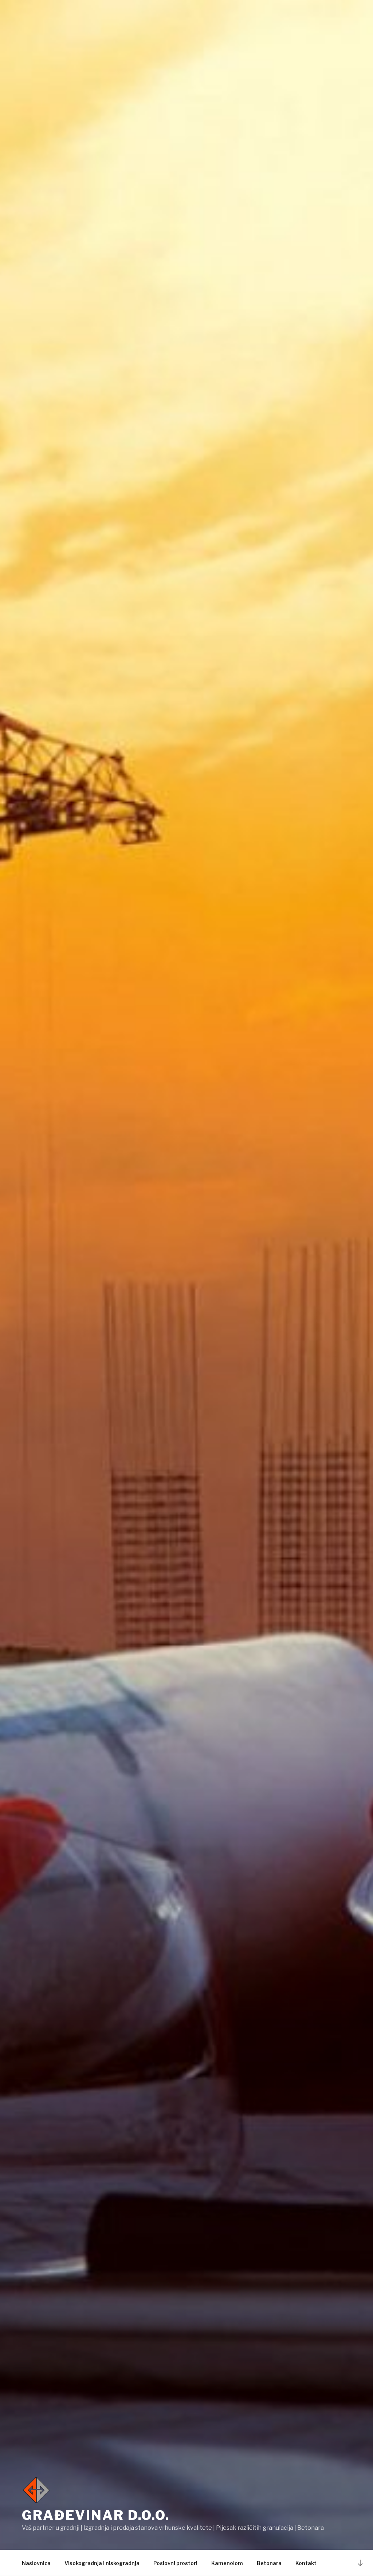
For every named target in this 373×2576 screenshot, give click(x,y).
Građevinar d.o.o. (96, 2515)
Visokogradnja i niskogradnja (102, 2563)
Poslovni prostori (175, 2563)
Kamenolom (227, 2563)
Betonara (269, 2563)
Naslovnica (36, 2563)
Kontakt (306, 2563)
